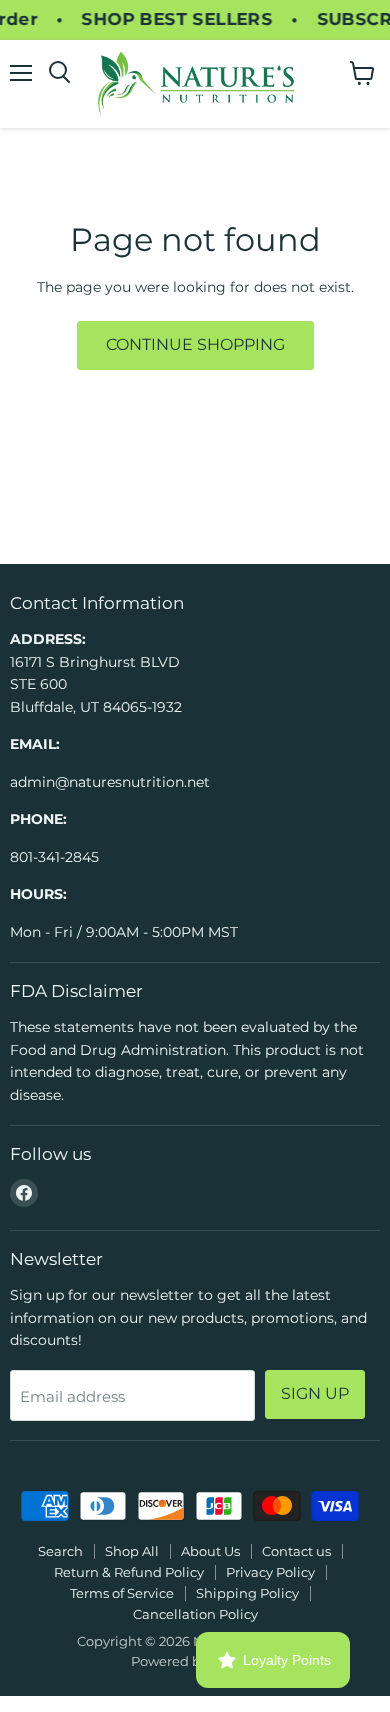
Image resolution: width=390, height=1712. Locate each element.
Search (60, 1551)
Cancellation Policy (195, 1614)
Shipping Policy (247, 1593)
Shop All (132, 1551)
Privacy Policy (270, 1572)
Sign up (315, 1393)
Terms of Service (122, 1593)
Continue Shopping (195, 344)
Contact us (296, 1551)
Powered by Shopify (195, 1661)
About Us (210, 1551)
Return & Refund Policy (129, 1572)
